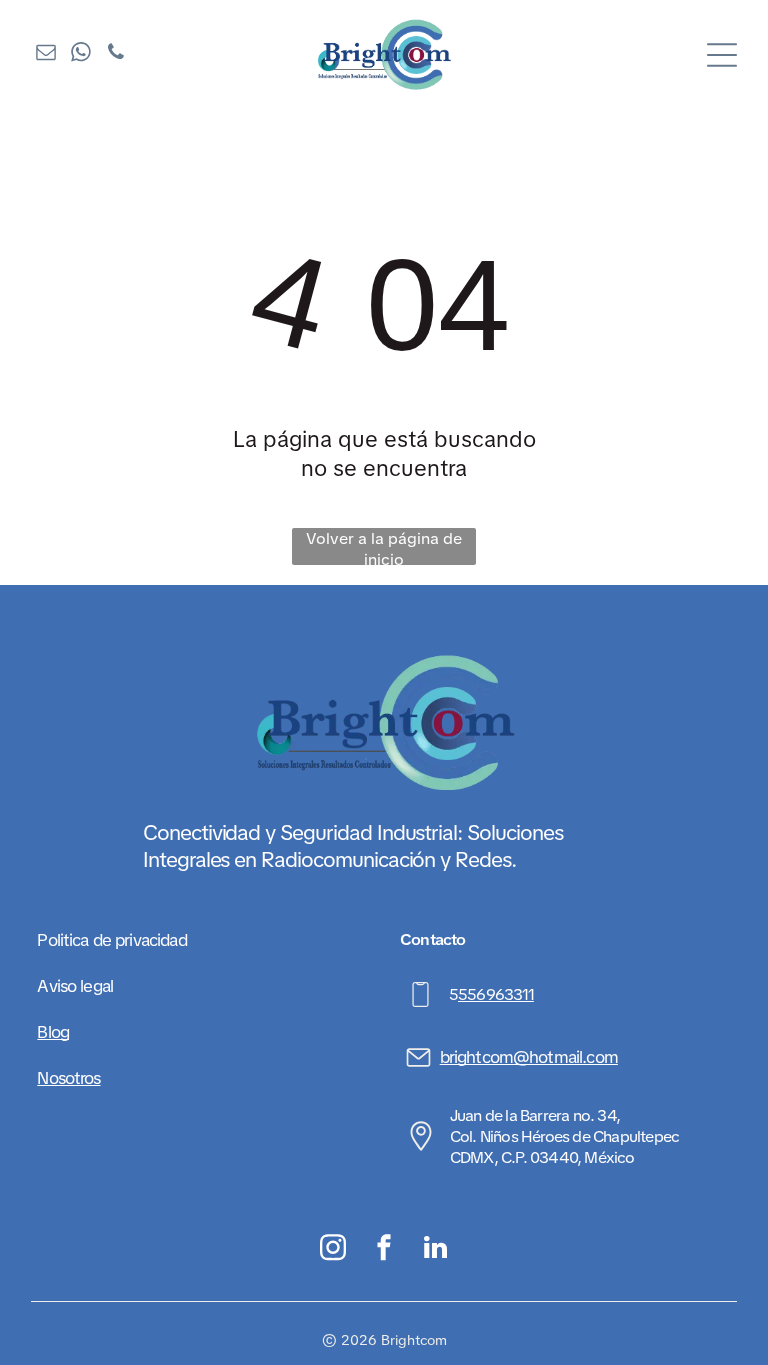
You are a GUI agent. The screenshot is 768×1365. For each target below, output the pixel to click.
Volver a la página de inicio (384, 546)
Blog (53, 1032)
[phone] (116, 54)
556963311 (496, 994)
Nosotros (68, 1078)
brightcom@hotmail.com (529, 1057)
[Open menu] (722, 55)
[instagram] (333, 1250)
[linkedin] (435, 1250)
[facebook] (384, 1250)
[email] (46, 54)
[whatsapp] (81, 54)
